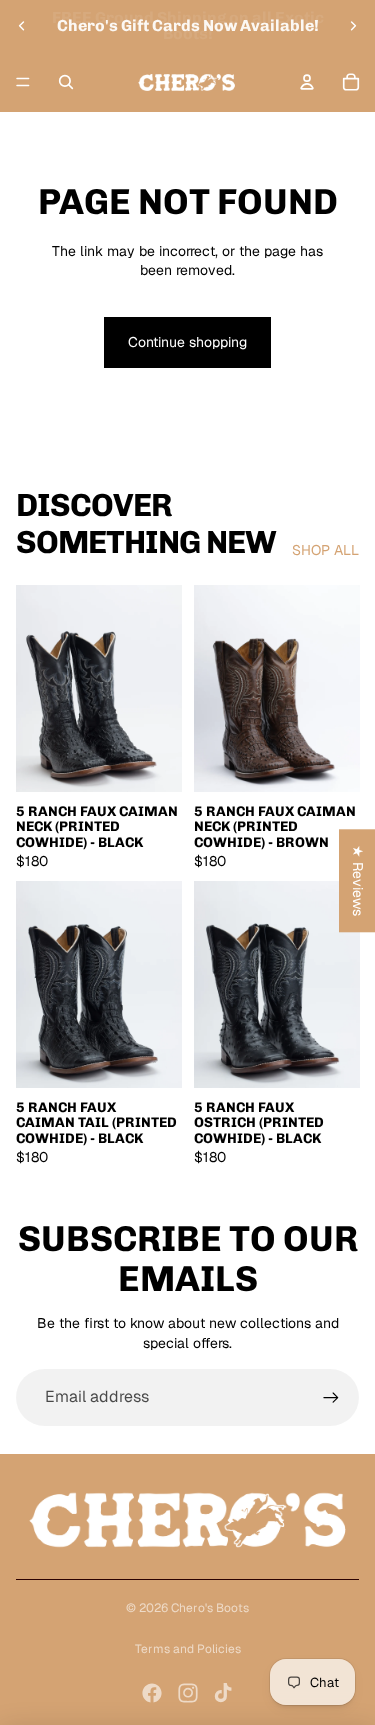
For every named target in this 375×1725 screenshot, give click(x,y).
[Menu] (23, 82)
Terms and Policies (188, 1649)
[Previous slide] (22, 26)
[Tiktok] (223, 1693)
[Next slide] (353, 26)
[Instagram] (188, 1693)
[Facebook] (152, 1693)
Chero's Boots (210, 1608)
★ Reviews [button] (358, 880)
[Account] (307, 82)
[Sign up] (331, 1397)
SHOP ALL (325, 550)
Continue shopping (187, 342)
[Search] (66, 82)
